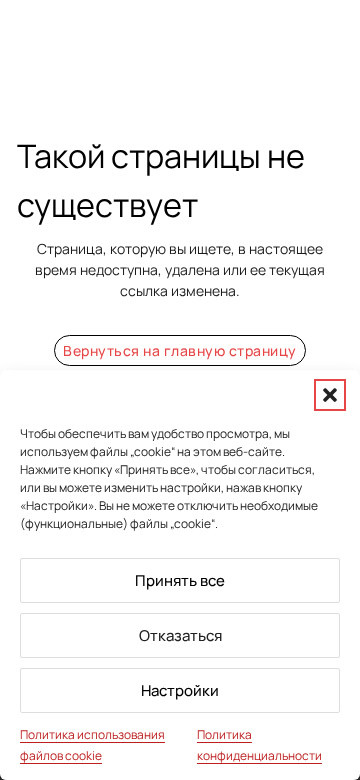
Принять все (180, 580)
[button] (330, 395)
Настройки (180, 690)
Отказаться (180, 635)
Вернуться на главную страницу (180, 350)
